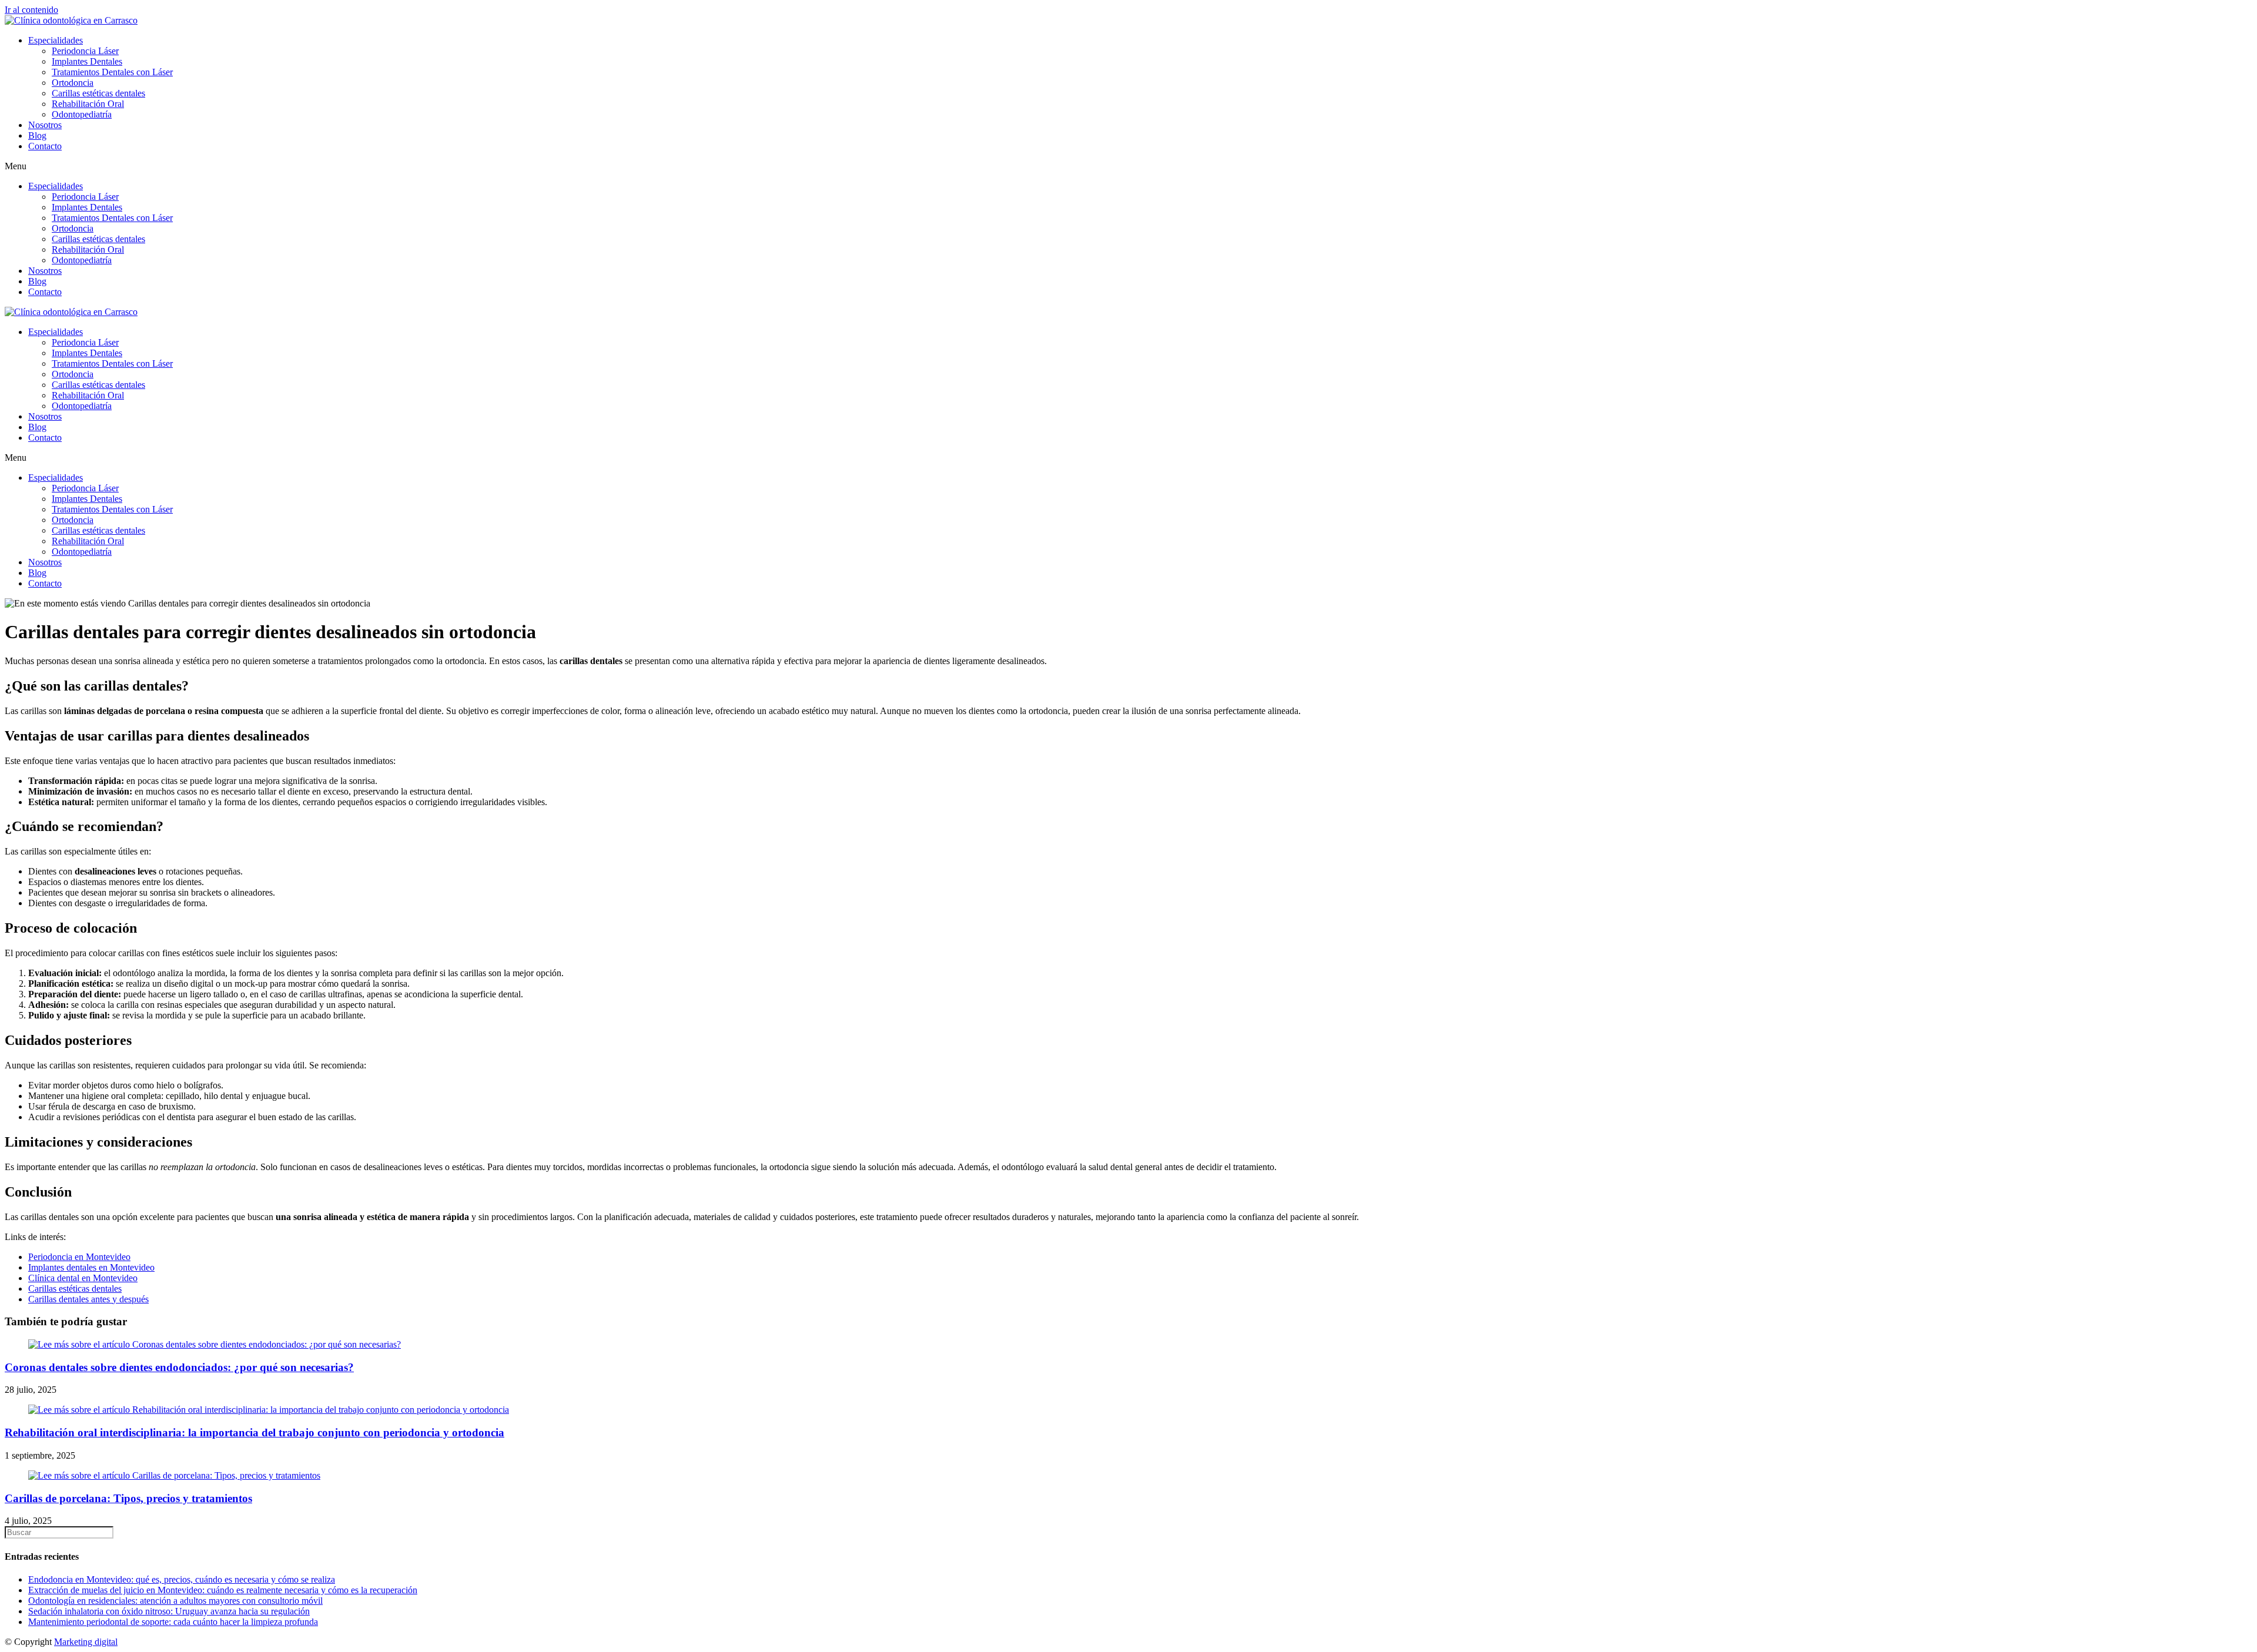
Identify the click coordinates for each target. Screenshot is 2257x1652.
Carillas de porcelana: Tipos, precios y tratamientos (128, 1498)
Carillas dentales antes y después (88, 1299)
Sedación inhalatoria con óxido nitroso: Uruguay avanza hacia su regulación (169, 1611)
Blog (37, 135)
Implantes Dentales (87, 61)
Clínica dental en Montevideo (83, 1278)
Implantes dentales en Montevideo (91, 1267)
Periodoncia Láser (85, 51)
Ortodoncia (73, 83)
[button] (1128, 166)
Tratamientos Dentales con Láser (112, 72)
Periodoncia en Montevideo (79, 1257)
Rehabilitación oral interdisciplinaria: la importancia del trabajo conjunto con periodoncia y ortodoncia (255, 1432)
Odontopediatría (82, 114)
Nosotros (45, 125)
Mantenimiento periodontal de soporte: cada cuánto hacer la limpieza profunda (173, 1622)
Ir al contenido (31, 10)
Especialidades (56, 40)
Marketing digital (86, 1642)
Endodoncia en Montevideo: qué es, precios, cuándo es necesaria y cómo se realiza (182, 1579)
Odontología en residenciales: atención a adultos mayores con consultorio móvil (175, 1601)
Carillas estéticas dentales (98, 93)
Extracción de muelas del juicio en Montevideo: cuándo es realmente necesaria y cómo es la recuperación (223, 1590)
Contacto (45, 146)
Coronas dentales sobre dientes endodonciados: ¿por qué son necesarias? (179, 1367)
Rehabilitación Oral (88, 104)
